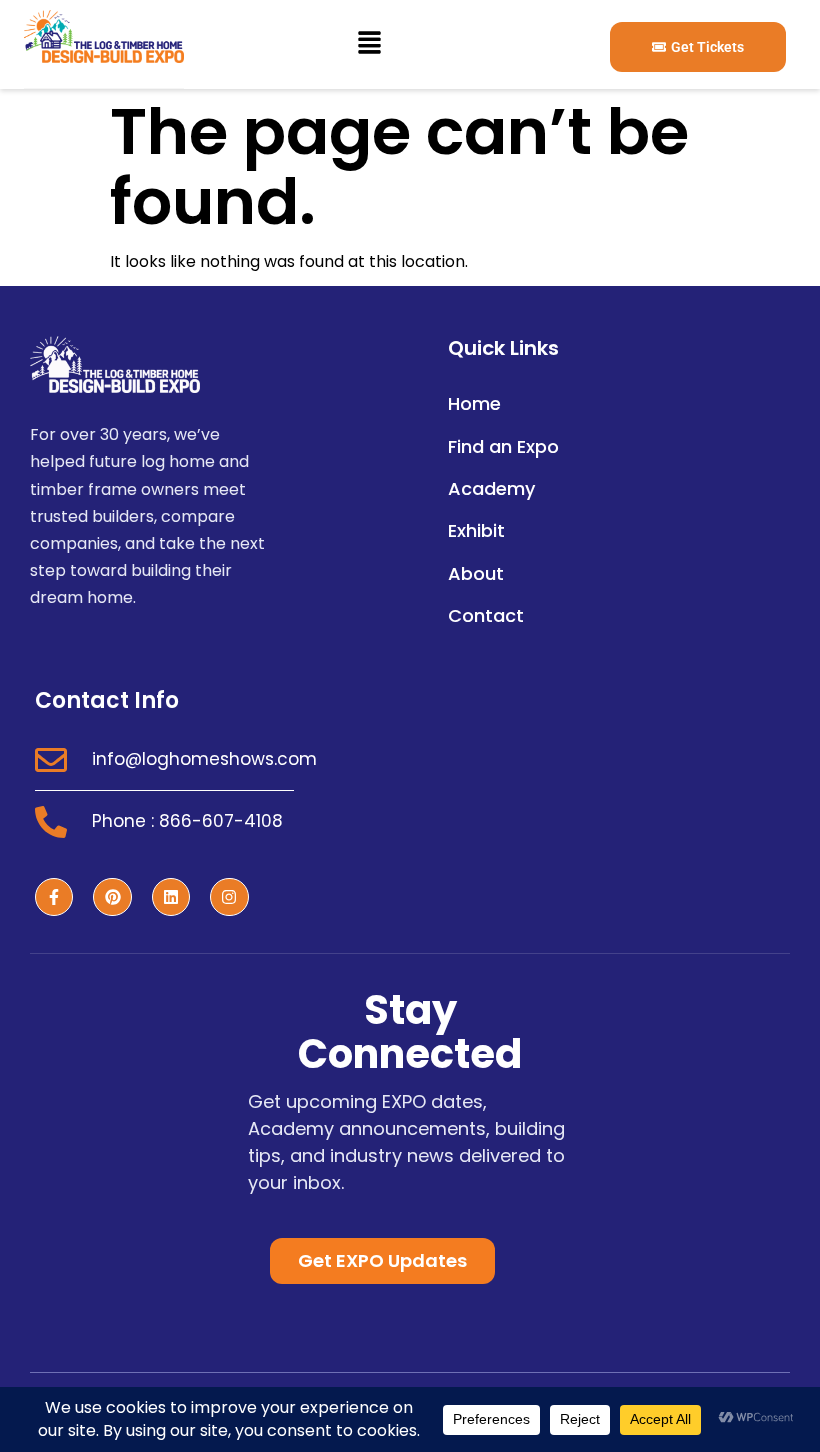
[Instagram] (229, 897)
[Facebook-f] (54, 897)
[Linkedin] (171, 897)
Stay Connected (410, 1032)
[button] (369, 44)
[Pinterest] (112, 897)
